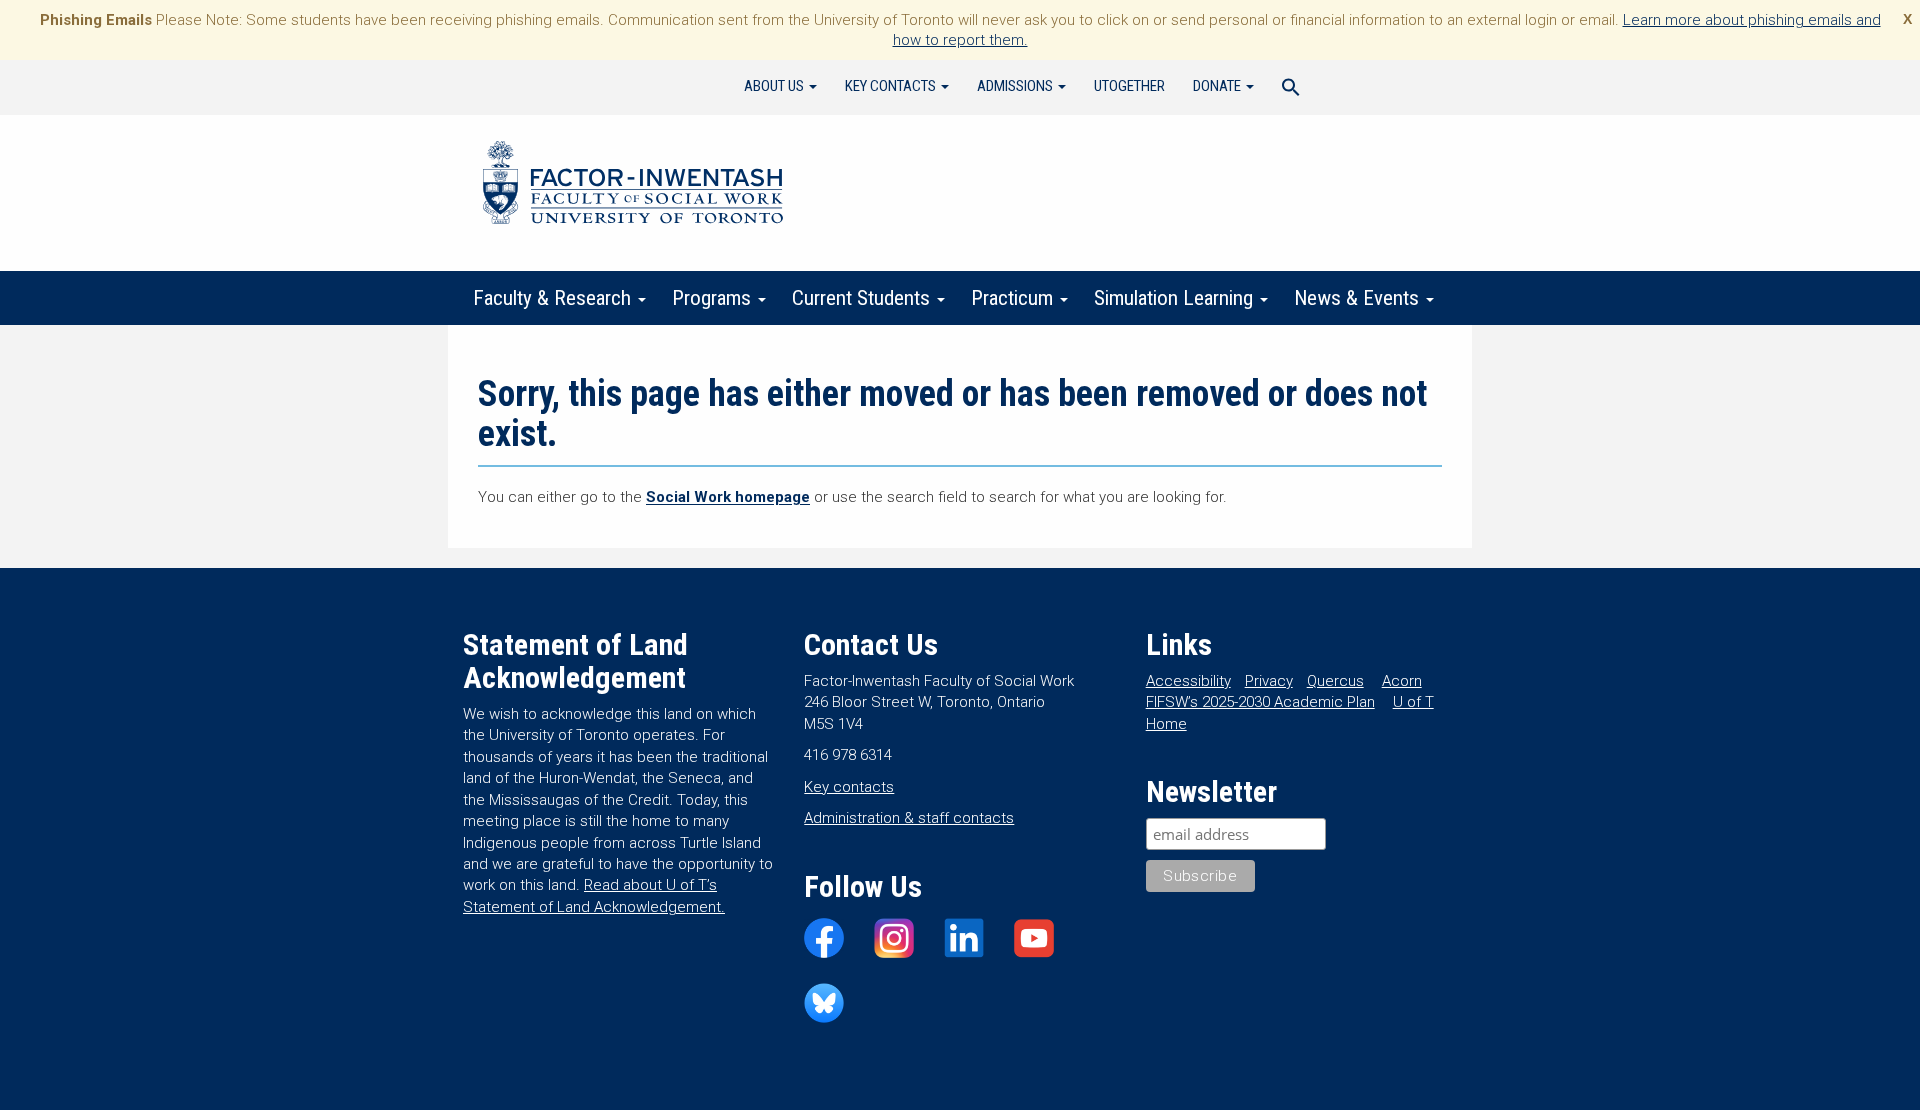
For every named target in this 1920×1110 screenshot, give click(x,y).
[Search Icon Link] (1291, 90)
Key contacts (849, 787)
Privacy (1269, 681)
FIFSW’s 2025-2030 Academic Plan (1260, 702)
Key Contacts (892, 86)
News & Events (1359, 298)
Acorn (1402, 681)
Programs (714, 298)
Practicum (1014, 298)
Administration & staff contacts (909, 818)
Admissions (1016, 86)
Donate (1218, 86)
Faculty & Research (554, 298)
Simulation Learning (1176, 298)
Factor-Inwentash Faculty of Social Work (633, 186)
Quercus (1335, 681)
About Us (775, 86)
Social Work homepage (728, 497)
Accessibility (1188, 681)
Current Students (863, 298)
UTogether (1129, 86)
